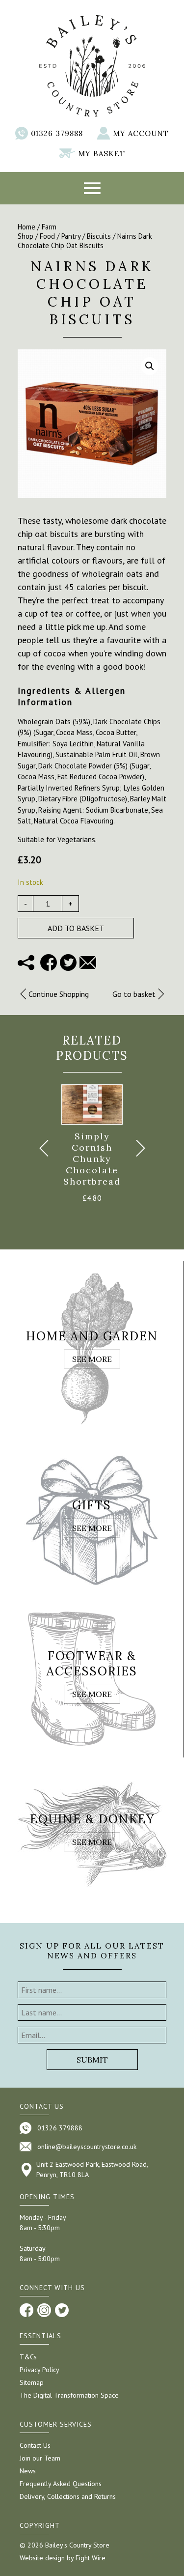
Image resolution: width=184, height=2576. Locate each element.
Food (47, 236)
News (28, 2471)
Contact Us (35, 2445)
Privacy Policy (39, 2370)
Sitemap (32, 2382)
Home (26, 227)
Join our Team (40, 2458)
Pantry (71, 236)
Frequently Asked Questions (61, 2484)
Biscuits (99, 236)
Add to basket (76, 928)
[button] (150, 366)
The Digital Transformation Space (69, 2395)
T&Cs (28, 2357)
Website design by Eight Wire (63, 2558)
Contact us (42, 2106)
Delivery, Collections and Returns (68, 2496)
